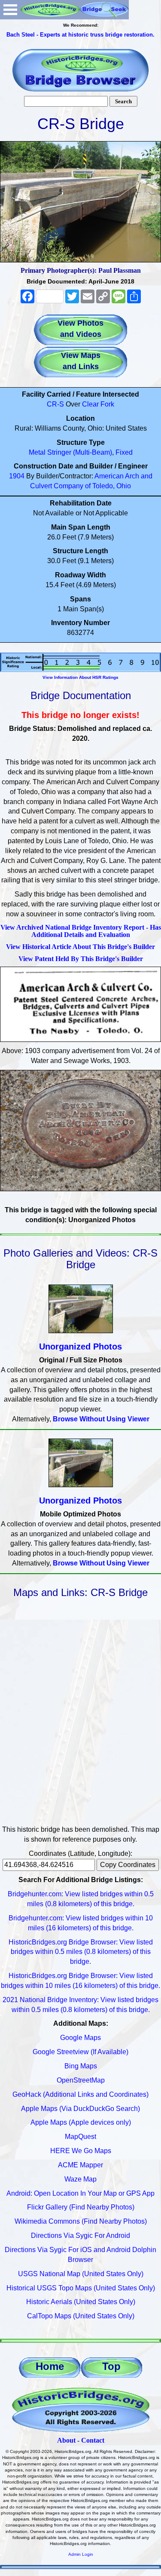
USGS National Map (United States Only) (81, 2274)
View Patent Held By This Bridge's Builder (81, 959)
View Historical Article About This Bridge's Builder (80, 947)
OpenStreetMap (81, 2080)
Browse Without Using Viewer (101, 1419)
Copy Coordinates (128, 1865)
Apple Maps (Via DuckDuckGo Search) (80, 2109)
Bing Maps (81, 2066)
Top (111, 2366)
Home (50, 2366)
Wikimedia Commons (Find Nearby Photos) (81, 2221)
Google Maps (80, 2038)
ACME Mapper (80, 2165)
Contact (93, 2440)
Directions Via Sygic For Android (80, 2236)
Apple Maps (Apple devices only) (81, 2122)
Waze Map (80, 2179)
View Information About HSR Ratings (80, 677)
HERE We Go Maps (81, 2151)
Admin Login (81, 2554)
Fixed (124, 452)
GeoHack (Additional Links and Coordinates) (80, 2094)
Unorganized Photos (80, 1347)
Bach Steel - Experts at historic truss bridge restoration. (80, 35)
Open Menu (10, 10)
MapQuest (80, 2137)
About (66, 2440)
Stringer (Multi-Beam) (80, 452)
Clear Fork (98, 404)
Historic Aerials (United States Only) (81, 2302)
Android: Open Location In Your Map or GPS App (80, 2193)
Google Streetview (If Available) (80, 2052)
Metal (37, 452)
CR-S (55, 404)
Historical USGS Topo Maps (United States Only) (81, 2288)
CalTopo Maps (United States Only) (81, 2316)
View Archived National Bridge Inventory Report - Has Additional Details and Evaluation (81, 931)
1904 (17, 476)
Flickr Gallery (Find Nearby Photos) (81, 2207)
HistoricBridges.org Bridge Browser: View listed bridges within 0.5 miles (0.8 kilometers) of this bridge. (81, 1952)
